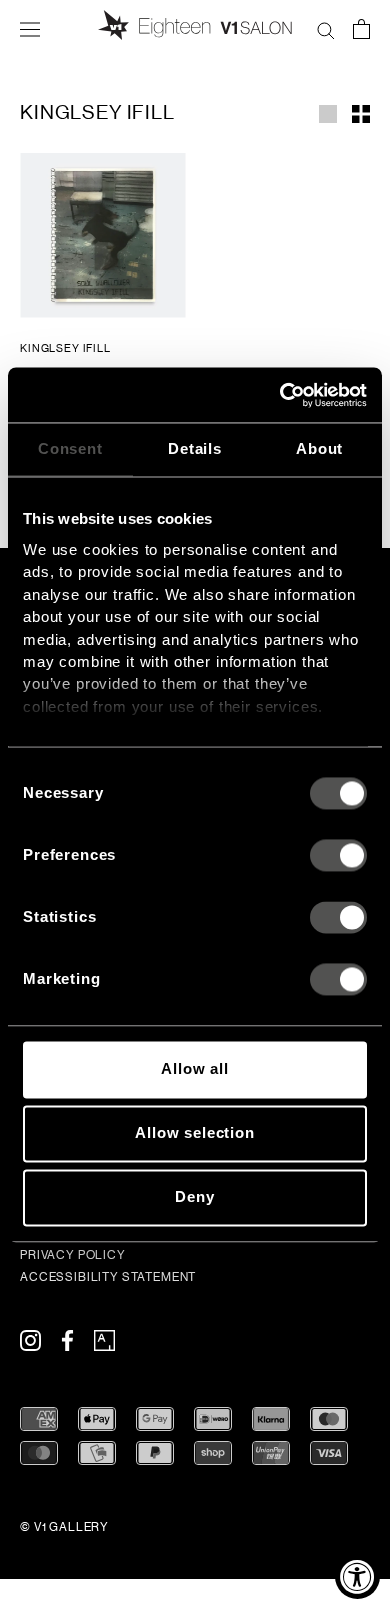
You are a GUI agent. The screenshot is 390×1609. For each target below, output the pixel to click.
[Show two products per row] (361, 112)
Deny (194, 1197)
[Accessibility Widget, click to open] (357, 1576)
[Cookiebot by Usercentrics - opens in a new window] (280, 395)
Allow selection (195, 1133)
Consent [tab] (70, 448)
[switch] (338, 856)
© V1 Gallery (64, 1527)
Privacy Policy (73, 1255)
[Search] (326, 28)
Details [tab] (195, 448)
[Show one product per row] (328, 112)
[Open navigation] (30, 28)
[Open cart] (361, 28)
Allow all (195, 1069)
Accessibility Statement (108, 1277)
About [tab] (319, 448)
